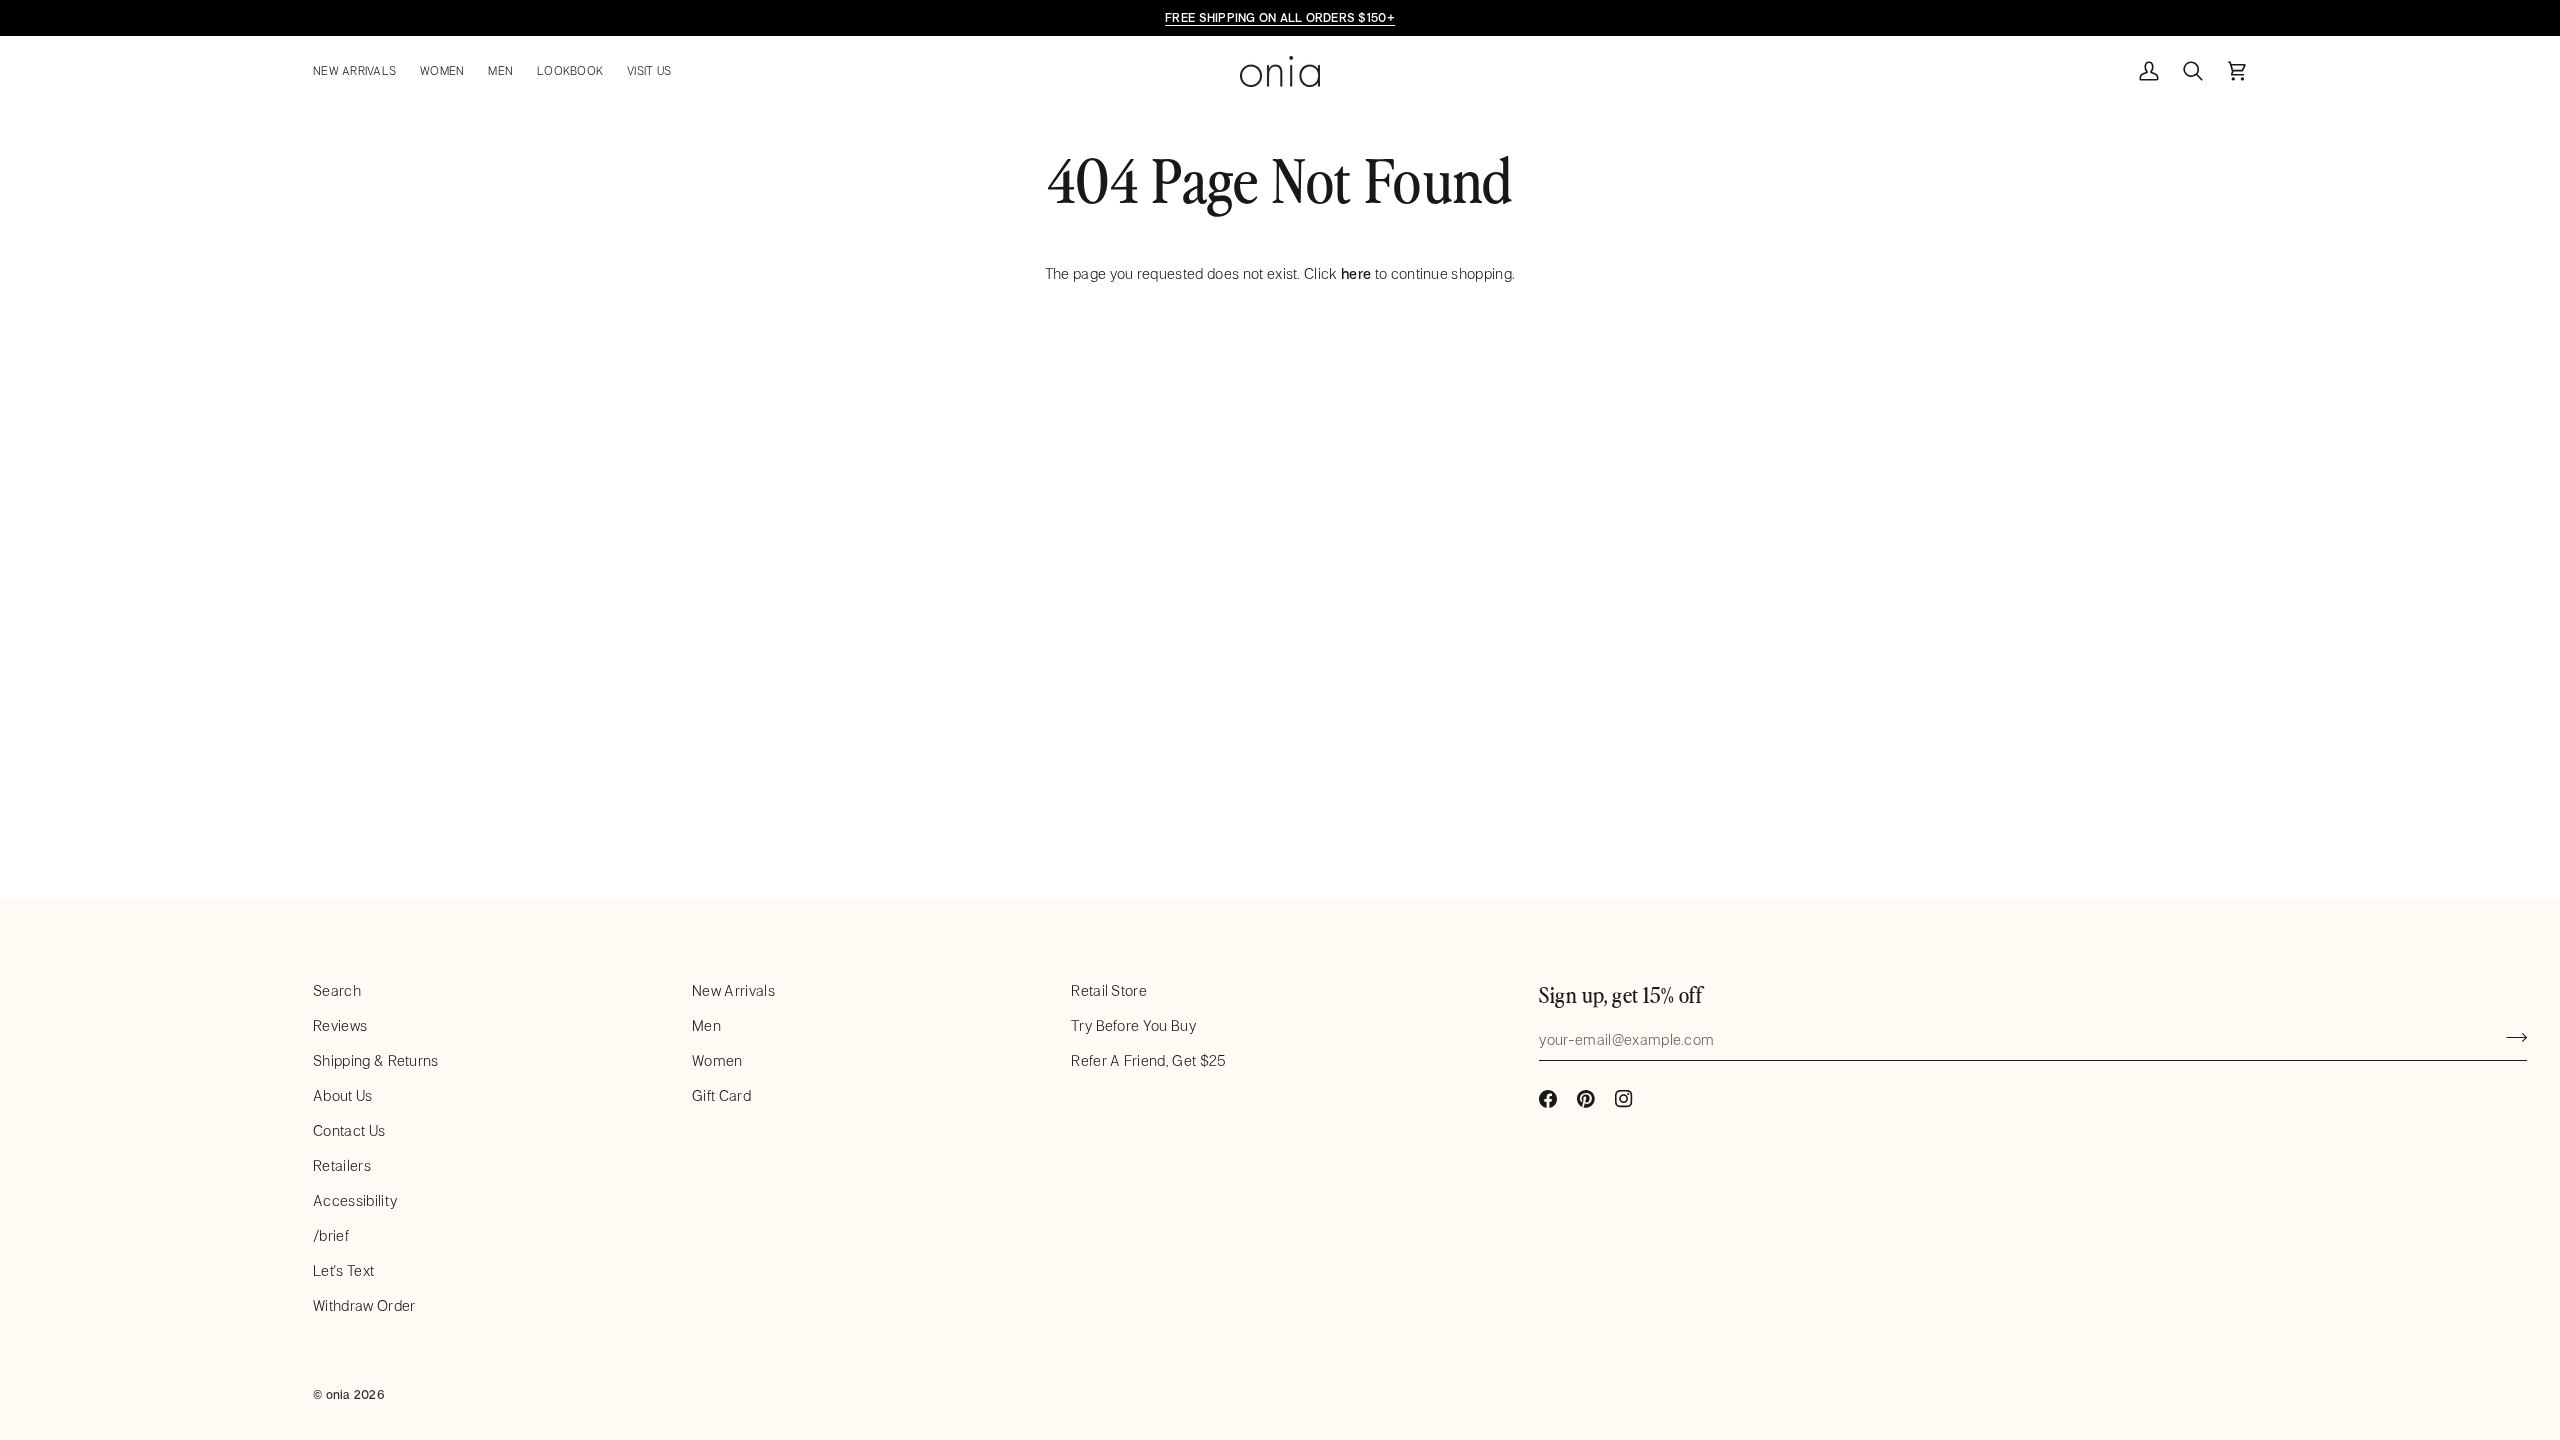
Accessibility (355, 1200)
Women (717, 1060)
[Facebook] (1548, 1099)
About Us (343, 1095)
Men (706, 1025)
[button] (360, 71)
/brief (331, 1235)
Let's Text (343, 1270)
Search (337, 990)
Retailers (342, 1165)
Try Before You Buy (1133, 1025)
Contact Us (349, 1130)
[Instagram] (1624, 1099)
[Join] (2510, 1037)
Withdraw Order (364, 1305)
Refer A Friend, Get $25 (1148, 1060)
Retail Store (1109, 990)
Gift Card (721, 1095)
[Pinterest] (1586, 1099)
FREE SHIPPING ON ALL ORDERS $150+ (1280, 17)
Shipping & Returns (376, 1060)
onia (338, 1394)
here (1356, 273)
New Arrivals (733, 990)
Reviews (340, 1025)
